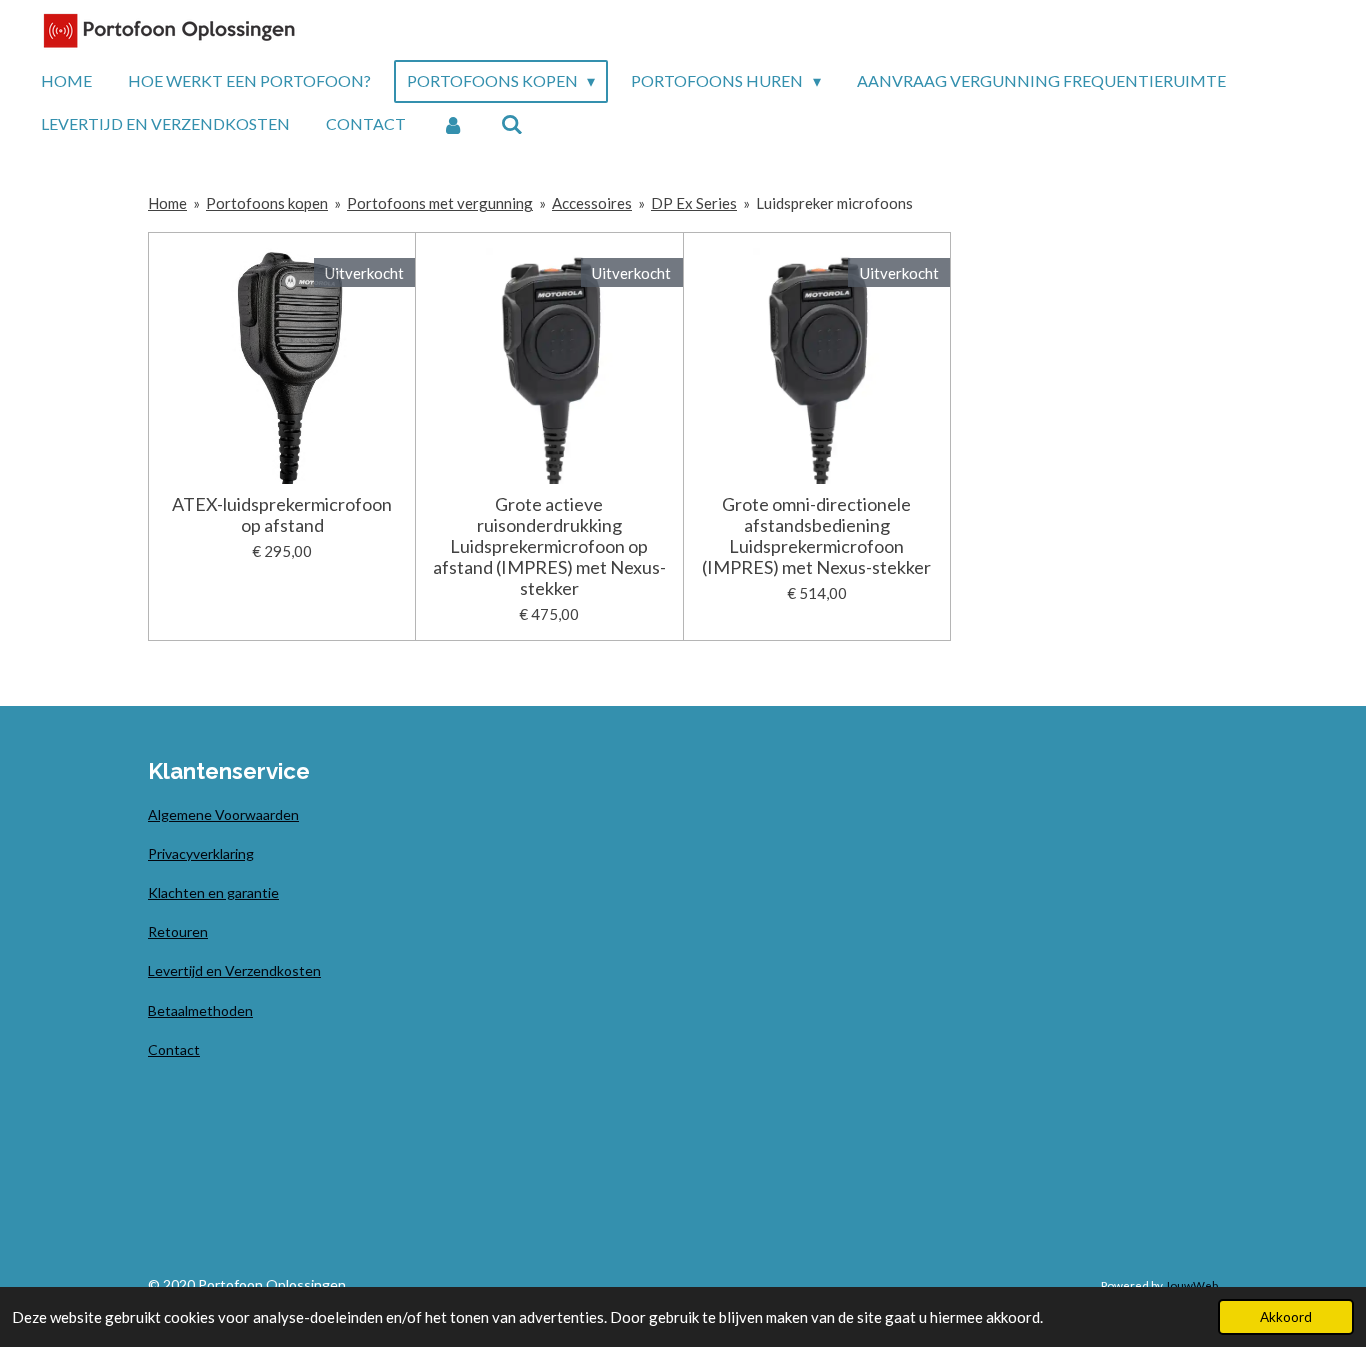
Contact (174, 1049)
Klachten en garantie (213, 892)
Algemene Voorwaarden (223, 814)
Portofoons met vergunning (440, 203)
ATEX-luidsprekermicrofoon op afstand (282, 515)
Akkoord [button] (1286, 1317)
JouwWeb (1191, 1285)
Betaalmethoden (200, 1010)
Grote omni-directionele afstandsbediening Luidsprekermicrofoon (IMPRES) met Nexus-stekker (816, 536)
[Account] (453, 124)
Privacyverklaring (201, 853)
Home (167, 203)
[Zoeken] (511, 124)
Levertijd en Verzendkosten (234, 970)
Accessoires (592, 203)
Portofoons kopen (267, 203)
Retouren (178, 931)
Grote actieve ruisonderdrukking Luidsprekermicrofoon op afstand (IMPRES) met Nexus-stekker (549, 546)
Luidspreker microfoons (834, 203)
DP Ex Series (694, 203)
